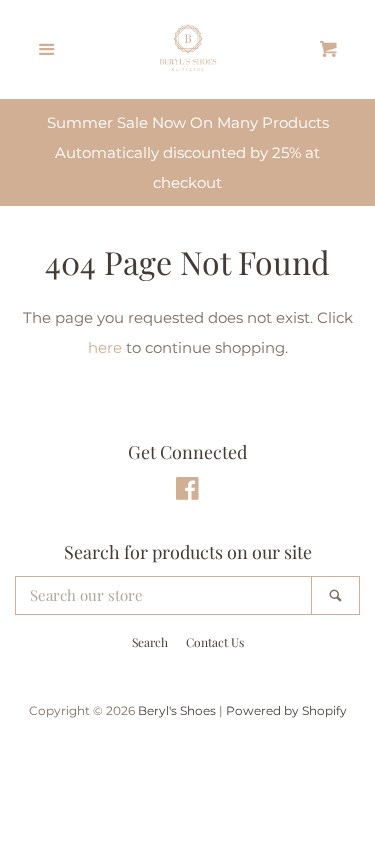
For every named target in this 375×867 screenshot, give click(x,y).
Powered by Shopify (286, 710)
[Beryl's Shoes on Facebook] (187, 492)
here (105, 347)
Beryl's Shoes (177, 710)
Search (150, 642)
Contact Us (215, 642)
